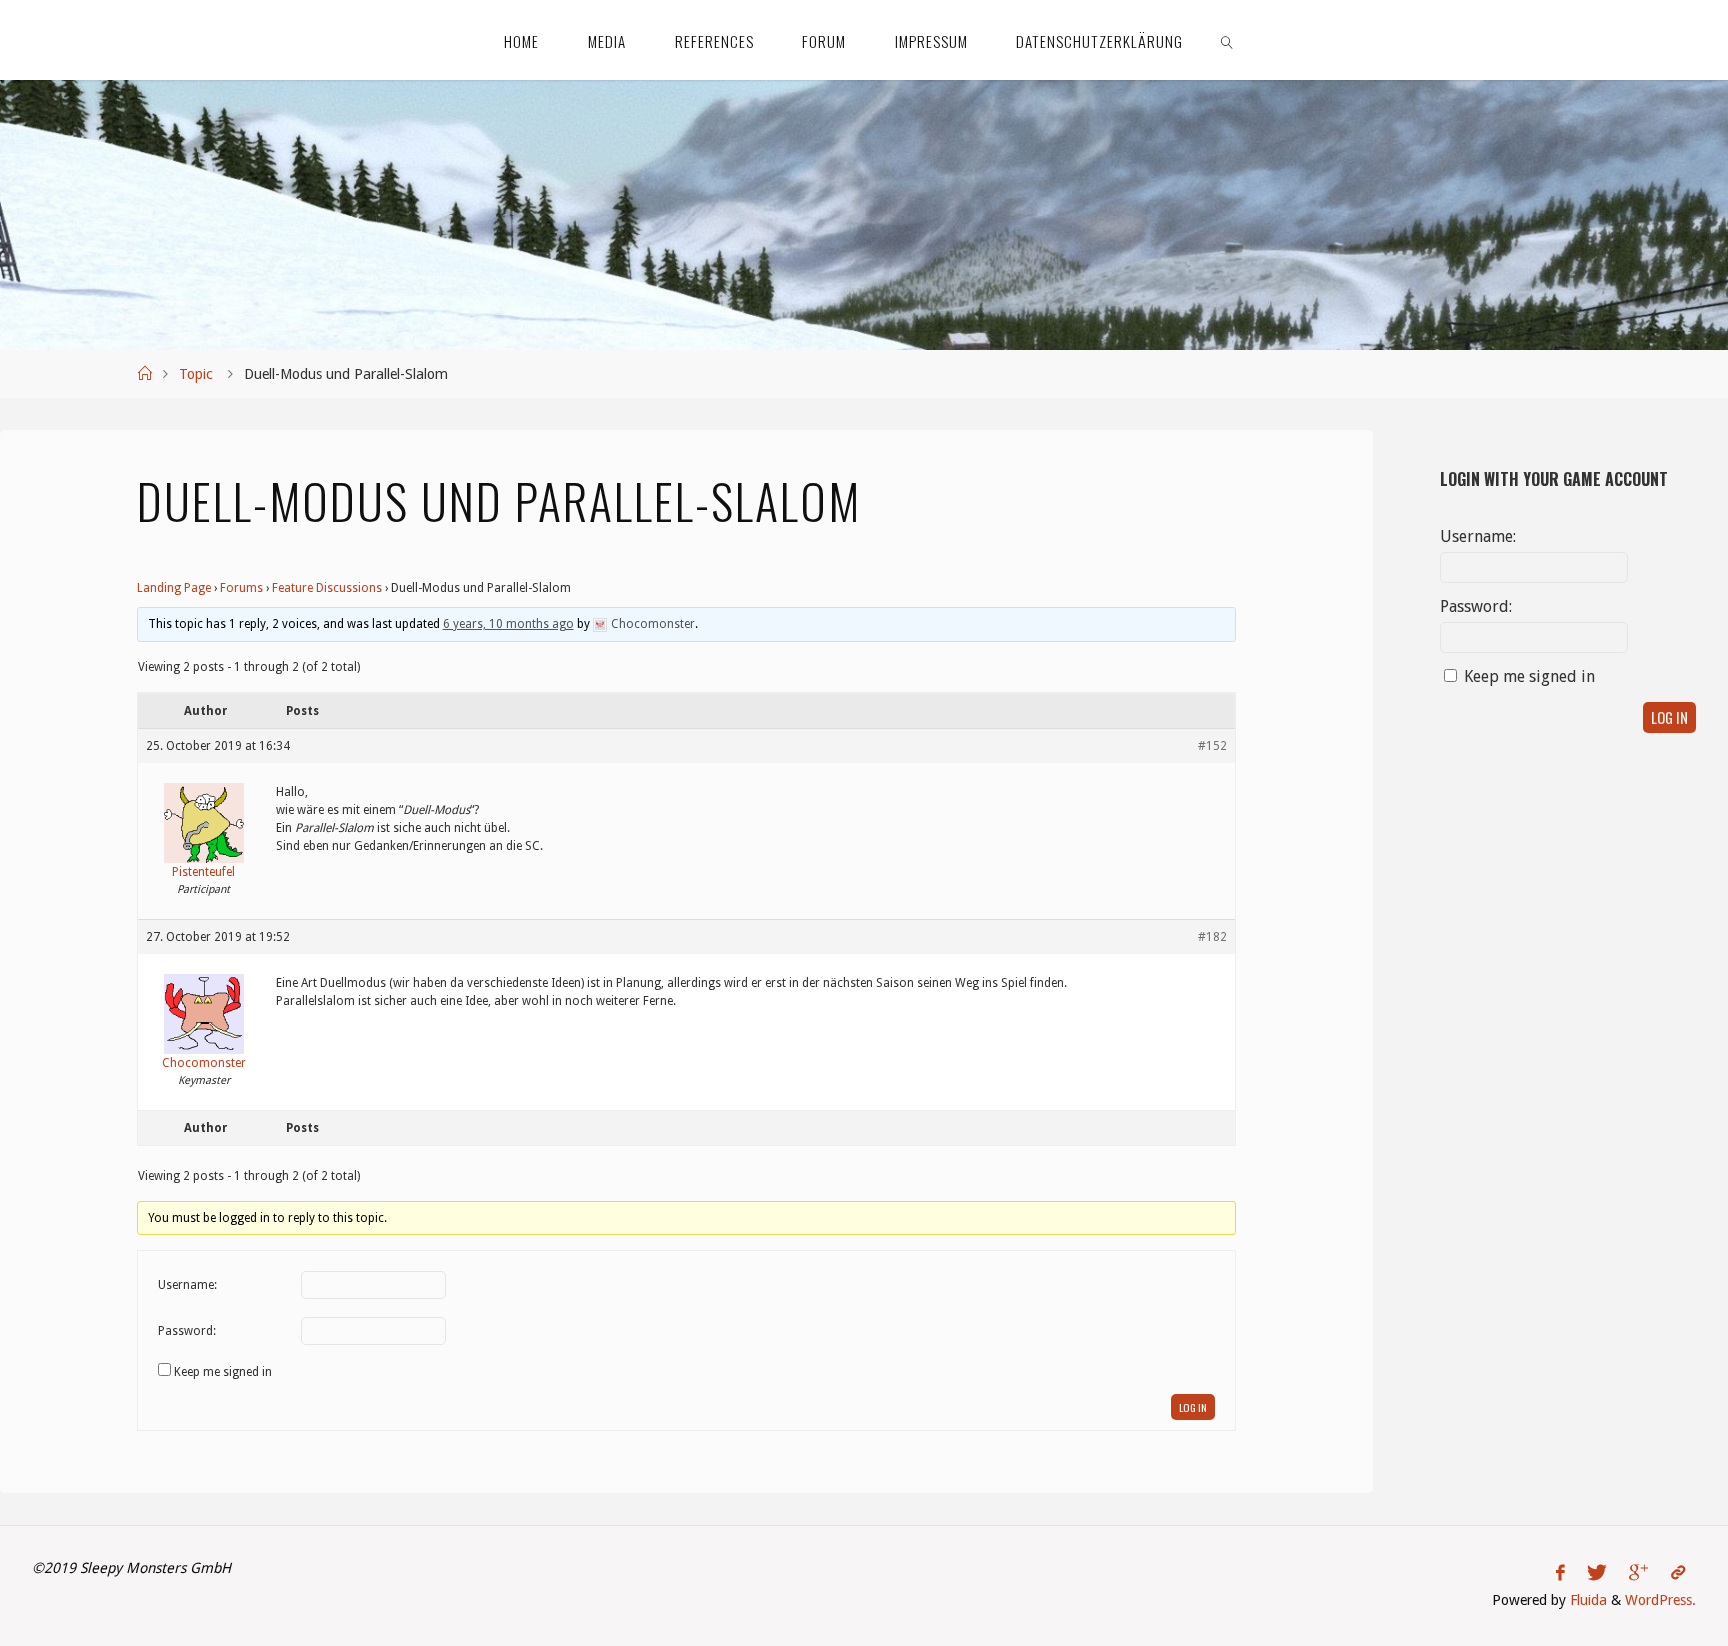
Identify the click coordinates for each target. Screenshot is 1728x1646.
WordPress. (1660, 1600)
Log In (1193, 1407)
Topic (196, 374)
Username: (187, 1285)
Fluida (1586, 1600)
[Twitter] (1597, 1573)
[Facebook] (1560, 1573)
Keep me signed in (223, 1372)
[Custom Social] (1678, 1573)
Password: (187, 1331)
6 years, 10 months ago (508, 624)
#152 (1212, 746)
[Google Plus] (1638, 1573)
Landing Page (174, 588)
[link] (1228, 40)
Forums (241, 588)
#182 (1212, 937)
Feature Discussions (327, 588)
